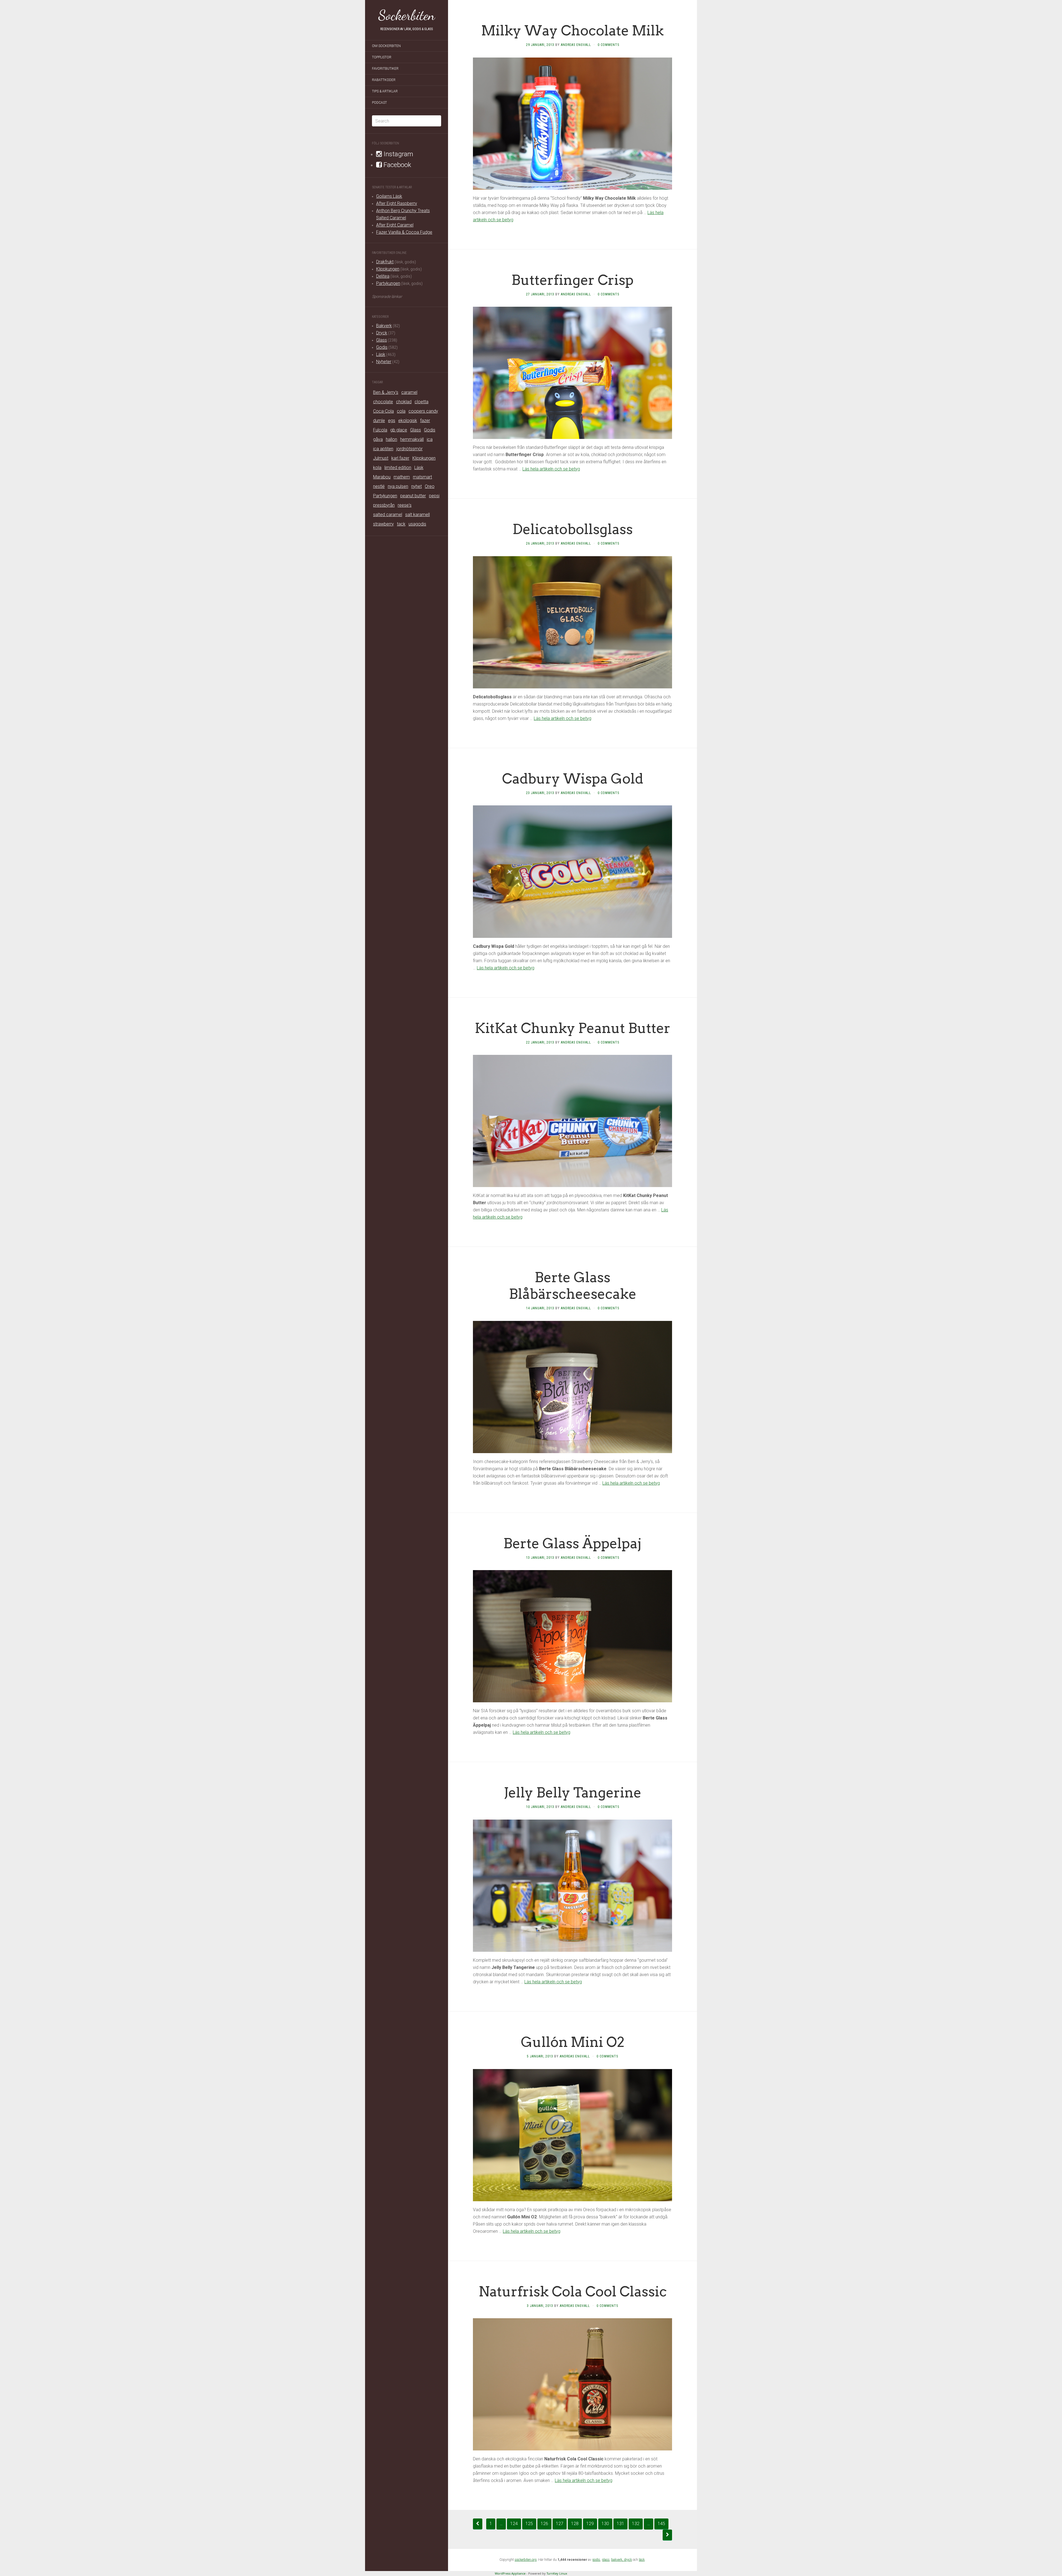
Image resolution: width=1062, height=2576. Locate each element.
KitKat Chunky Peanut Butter (573, 1028)
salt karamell (417, 515)
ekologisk (408, 421)
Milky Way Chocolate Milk (572, 30)
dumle (379, 421)
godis (596, 2560)
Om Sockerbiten (386, 46)
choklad (404, 402)
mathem (402, 477)
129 (590, 2524)
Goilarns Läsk (389, 196)
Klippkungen (388, 269)
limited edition (398, 468)
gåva (378, 439)
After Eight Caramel (395, 225)
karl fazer (400, 458)
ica (430, 439)
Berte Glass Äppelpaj (572, 1543)
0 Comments (608, 45)
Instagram (398, 154)
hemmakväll (412, 439)
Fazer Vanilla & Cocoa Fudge (404, 232)
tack (401, 524)
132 (636, 2524)
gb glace (399, 430)
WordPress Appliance (510, 2573)
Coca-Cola (383, 411)
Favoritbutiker (385, 69)
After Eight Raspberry (397, 203)
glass (606, 2560)
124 (514, 2524)
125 (529, 2524)
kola (377, 468)
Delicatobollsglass (573, 529)
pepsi (434, 496)
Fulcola (380, 430)
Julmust (381, 458)
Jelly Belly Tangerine (572, 1792)
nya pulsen (398, 486)
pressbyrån (384, 505)
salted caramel (388, 515)
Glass (382, 340)
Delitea (383, 276)
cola (401, 411)
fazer (425, 421)
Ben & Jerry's (386, 392)
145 (661, 2524)
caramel (409, 392)
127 (560, 2524)
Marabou (382, 477)
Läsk (381, 354)
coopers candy (423, 411)
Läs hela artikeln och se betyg (551, 469)
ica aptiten (383, 449)
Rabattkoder (384, 80)
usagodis (417, 524)
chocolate (383, 402)
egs (392, 421)
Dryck (382, 333)
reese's (405, 505)
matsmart (422, 477)
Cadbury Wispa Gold (573, 779)
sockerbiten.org (526, 2560)
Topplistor (382, 57)
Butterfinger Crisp (572, 280)
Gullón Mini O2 (573, 2042)
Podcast (379, 103)
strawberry (383, 524)
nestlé (379, 486)
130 (605, 2524)
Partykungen (388, 283)
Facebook (397, 165)
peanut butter (413, 496)
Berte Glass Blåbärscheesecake (573, 1286)
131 (620, 2524)
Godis (382, 347)
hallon (391, 439)
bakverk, (618, 2560)
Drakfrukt (385, 262)
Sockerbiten (407, 15)
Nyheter (384, 362)
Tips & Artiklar (385, 91)
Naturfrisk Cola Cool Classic (573, 2291)
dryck (628, 2560)
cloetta (421, 402)
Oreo (430, 486)
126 (544, 2524)
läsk (642, 2560)
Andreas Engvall (576, 45)
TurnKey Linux (557, 2573)
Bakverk (384, 326)
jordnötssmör (409, 449)
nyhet (417, 486)
